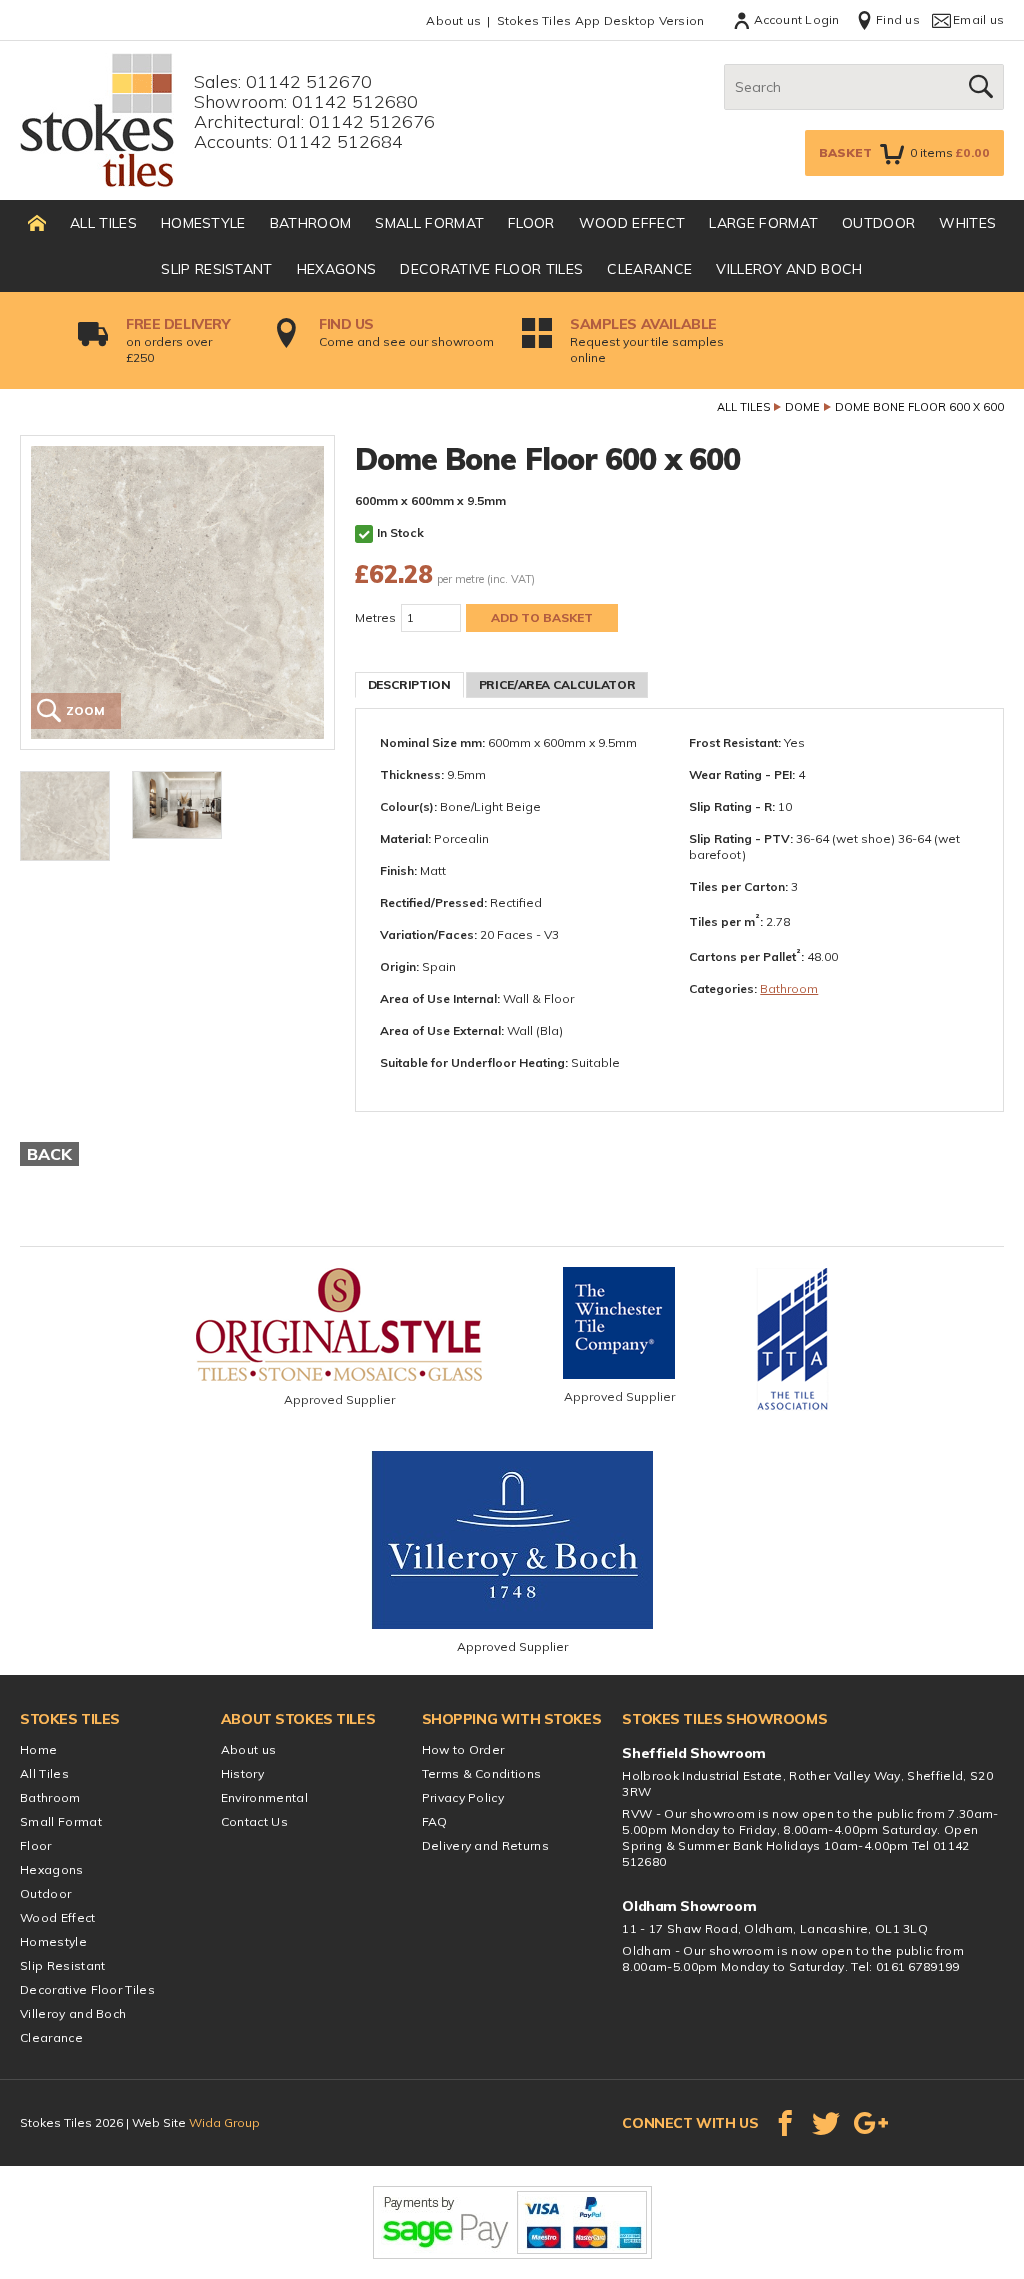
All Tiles (103, 223)
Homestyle (203, 223)
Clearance (649, 269)
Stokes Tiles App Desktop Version (601, 20)
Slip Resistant (216, 269)
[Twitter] (826, 2123)
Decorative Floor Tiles (491, 269)
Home (38, 1749)
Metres (375, 617)
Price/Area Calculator (557, 684)
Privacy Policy (463, 1797)
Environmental (264, 1797)
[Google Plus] (871, 2123)
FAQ (435, 1821)
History (242, 1773)
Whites (967, 223)
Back (49, 1154)
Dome (802, 407)
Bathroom (311, 223)
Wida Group (224, 2122)
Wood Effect (632, 223)
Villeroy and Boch (789, 269)
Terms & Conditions (482, 1773)
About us (453, 20)
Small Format (429, 223)
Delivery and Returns (485, 1845)
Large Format (763, 223)
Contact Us (254, 1821)
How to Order (463, 1749)
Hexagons (337, 269)
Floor (531, 223)
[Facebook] (785, 2123)
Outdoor (878, 223)
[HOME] (37, 223)
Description (409, 684)
